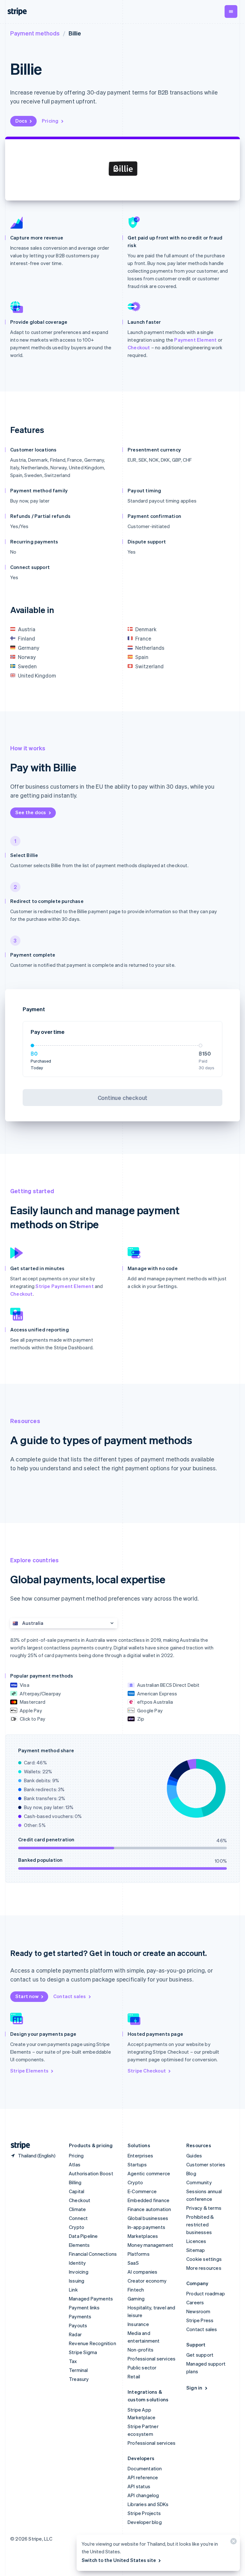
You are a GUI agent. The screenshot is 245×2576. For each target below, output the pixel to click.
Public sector (142, 2368)
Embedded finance (148, 2200)
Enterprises (140, 2156)
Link (73, 2290)
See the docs (31, 812)
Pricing (50, 121)
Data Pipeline (83, 2236)
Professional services (152, 2359)
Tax (73, 2361)
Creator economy (147, 2281)
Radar (75, 2334)
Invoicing (79, 2272)
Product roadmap (206, 2293)
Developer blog (145, 2522)
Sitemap (196, 2250)
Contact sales (70, 1996)
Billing (75, 2182)
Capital (77, 2191)
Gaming (136, 2299)
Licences (196, 2241)
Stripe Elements (29, 2071)
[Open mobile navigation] (231, 11)
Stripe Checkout (147, 2071)
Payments (80, 2316)
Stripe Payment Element (64, 1286)
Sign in (194, 2388)
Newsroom (198, 2311)
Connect (78, 2218)
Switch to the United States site (119, 2560)
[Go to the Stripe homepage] (18, 2145)
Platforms (139, 2254)
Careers (195, 2302)
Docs (21, 121)
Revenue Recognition (93, 2343)
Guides (194, 2156)
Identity (78, 2263)
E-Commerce (142, 2191)
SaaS (133, 2263)
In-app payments (146, 2227)
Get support (200, 2355)
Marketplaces (143, 2236)
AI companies (142, 2272)
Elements (79, 2245)
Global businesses (148, 2218)
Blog (191, 2173)
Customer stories (206, 2164)
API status (139, 2486)
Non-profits (141, 2350)
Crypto (77, 2227)
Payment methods (35, 33)
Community (199, 2182)
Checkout (139, 347)
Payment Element (195, 340)
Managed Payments (91, 2299)
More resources (204, 2268)
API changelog (143, 2495)
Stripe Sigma (83, 2352)
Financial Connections (93, 2254)
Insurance (138, 2324)
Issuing (77, 2281)
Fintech (136, 2290)
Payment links (84, 2307)
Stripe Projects (144, 2513)
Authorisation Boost (91, 2173)
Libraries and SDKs (148, 2504)
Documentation (145, 2468)
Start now (27, 1996)
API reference (143, 2477)
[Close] (233, 2543)
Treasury (79, 2379)
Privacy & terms (204, 2208)
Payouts (78, 2325)
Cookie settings (204, 2259)
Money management (150, 2245)
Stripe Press (200, 2320)
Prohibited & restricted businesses (200, 2224)
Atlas (75, 2164)
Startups (137, 2164)
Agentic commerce (149, 2173)
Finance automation (149, 2209)
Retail (134, 2376)
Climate (77, 2209)
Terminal (78, 2370)
